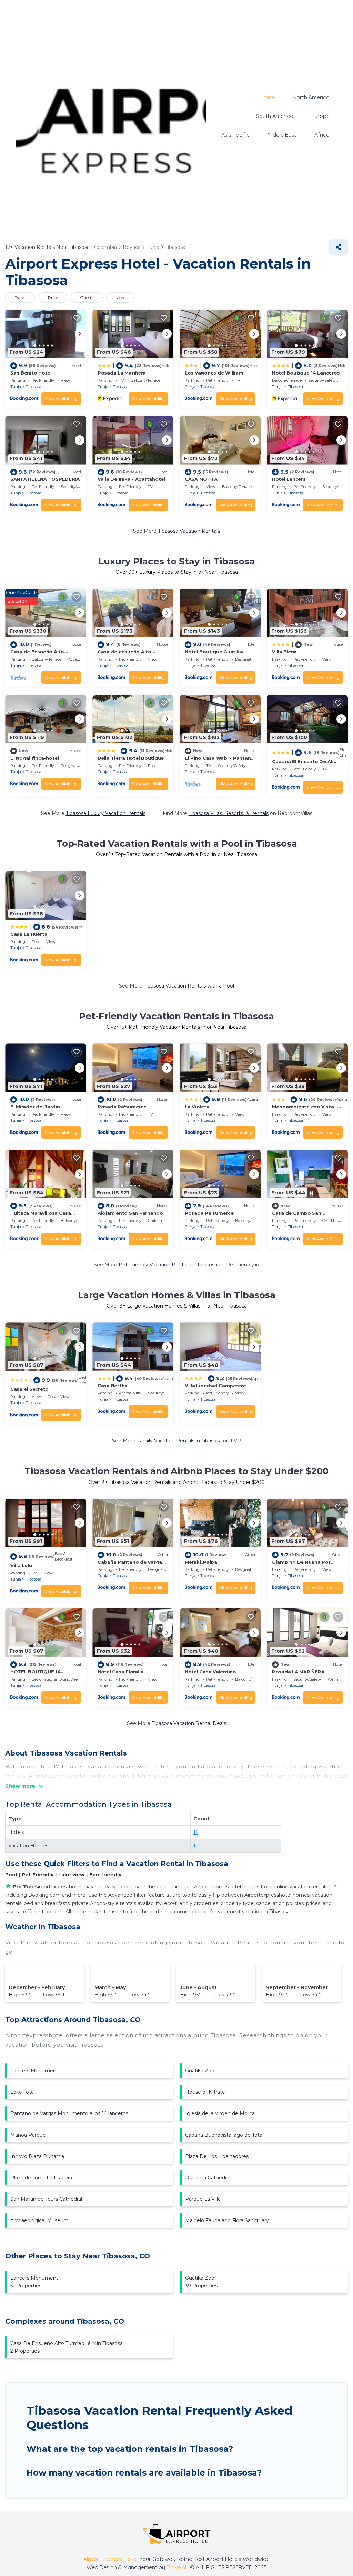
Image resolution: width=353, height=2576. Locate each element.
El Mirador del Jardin (35, 1107)
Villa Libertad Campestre (215, 1386)
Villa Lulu (21, 1565)
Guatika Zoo (200, 2071)
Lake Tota (22, 2092)
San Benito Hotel (31, 373)
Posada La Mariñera (122, 373)
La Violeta (197, 1107)
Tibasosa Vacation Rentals (189, 531)
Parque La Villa (203, 2199)
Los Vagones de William (214, 373)
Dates (20, 297)
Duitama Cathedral (208, 2178)
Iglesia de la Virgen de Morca (220, 2113)
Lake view (71, 1875)
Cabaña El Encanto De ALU (304, 761)
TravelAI (176, 2567)
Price (53, 297)
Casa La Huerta (29, 934)
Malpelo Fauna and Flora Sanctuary (227, 2220)
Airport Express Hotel (110, 2559)
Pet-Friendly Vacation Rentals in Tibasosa (168, 1265)
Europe (320, 116)
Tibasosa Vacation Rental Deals (189, 1723)
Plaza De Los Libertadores (217, 2156)
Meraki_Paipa (201, 1562)
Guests (87, 297)
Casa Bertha (113, 1386)
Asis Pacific (235, 135)
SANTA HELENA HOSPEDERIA (45, 479)
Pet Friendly (38, 1875)
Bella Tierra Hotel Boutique (131, 758)
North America (311, 97)
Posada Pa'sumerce (122, 1107)
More (120, 297)
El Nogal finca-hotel (35, 758)
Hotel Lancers (289, 479)
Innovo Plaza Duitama (37, 2156)
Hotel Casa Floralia (120, 1672)
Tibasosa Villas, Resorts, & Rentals (229, 813)
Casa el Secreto (29, 1389)
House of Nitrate (205, 2092)
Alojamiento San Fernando (130, 1213)
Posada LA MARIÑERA (298, 1672)
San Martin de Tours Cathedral (46, 2199)
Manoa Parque (28, 2135)
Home (267, 97)
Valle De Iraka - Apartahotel (131, 479)
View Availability (61, 398)
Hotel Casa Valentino (210, 1672)
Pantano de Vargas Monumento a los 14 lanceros (69, 2113)
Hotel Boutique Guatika (214, 652)
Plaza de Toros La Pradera (41, 2178)
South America (275, 116)
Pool (11, 1875)
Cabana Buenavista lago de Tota (224, 2135)
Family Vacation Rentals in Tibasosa (179, 1441)
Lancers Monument (34, 2071)
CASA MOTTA (201, 479)
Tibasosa (34, 387)
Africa (322, 135)
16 (196, 1832)
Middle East (282, 135)
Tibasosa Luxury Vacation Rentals (106, 813)
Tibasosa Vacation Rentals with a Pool (189, 986)
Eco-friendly (105, 1875)
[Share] (339, 247)
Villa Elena (284, 652)
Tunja (16, 387)
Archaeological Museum (39, 2220)
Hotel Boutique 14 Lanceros (306, 373)
